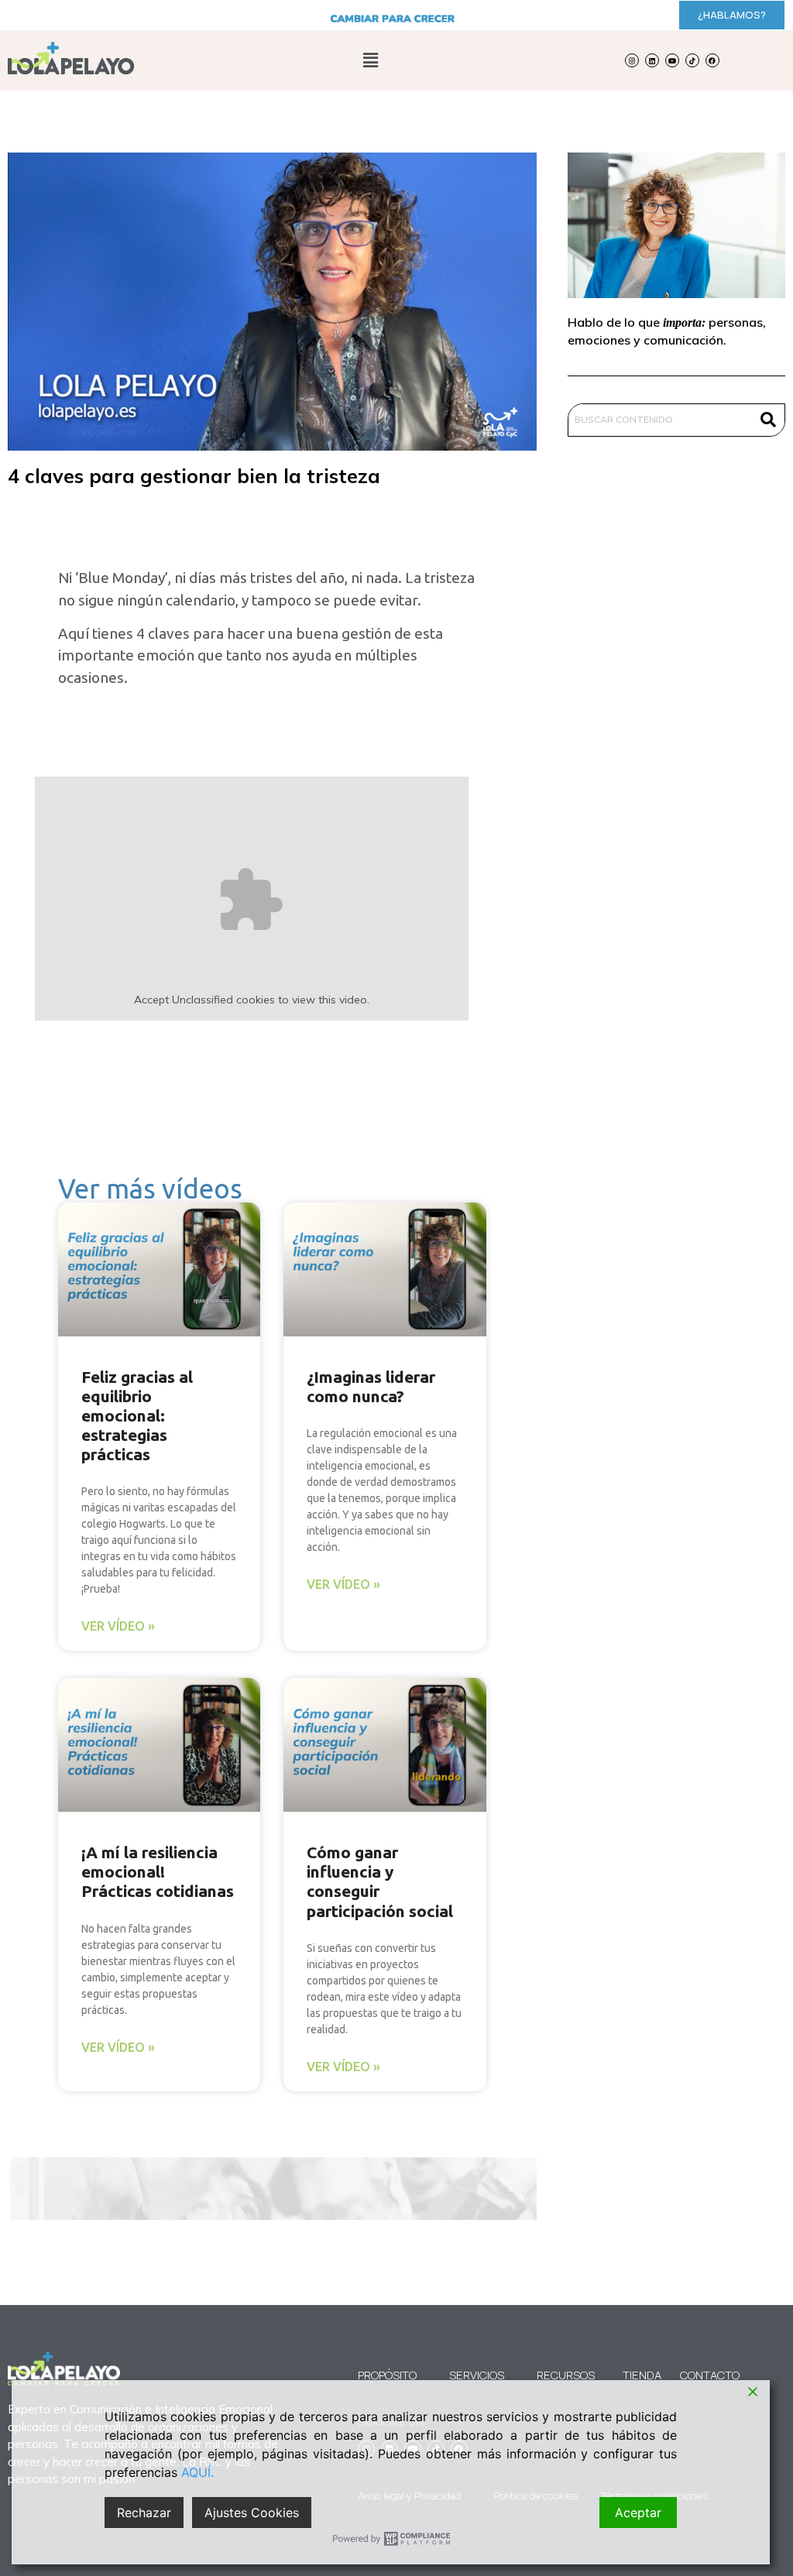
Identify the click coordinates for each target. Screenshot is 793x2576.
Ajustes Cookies (252, 2513)
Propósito (387, 2375)
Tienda (642, 2375)
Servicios (477, 2375)
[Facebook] (712, 60)
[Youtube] (672, 60)
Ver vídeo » (118, 1626)
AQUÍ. (197, 2472)
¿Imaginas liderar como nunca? (371, 1386)
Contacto (702, 2375)
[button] (370, 60)
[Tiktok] (692, 60)
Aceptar (638, 2513)
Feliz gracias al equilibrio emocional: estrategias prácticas (137, 1416)
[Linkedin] (652, 60)
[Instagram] (632, 60)
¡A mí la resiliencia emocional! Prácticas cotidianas (158, 1871)
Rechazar (144, 2513)
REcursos (566, 2375)
